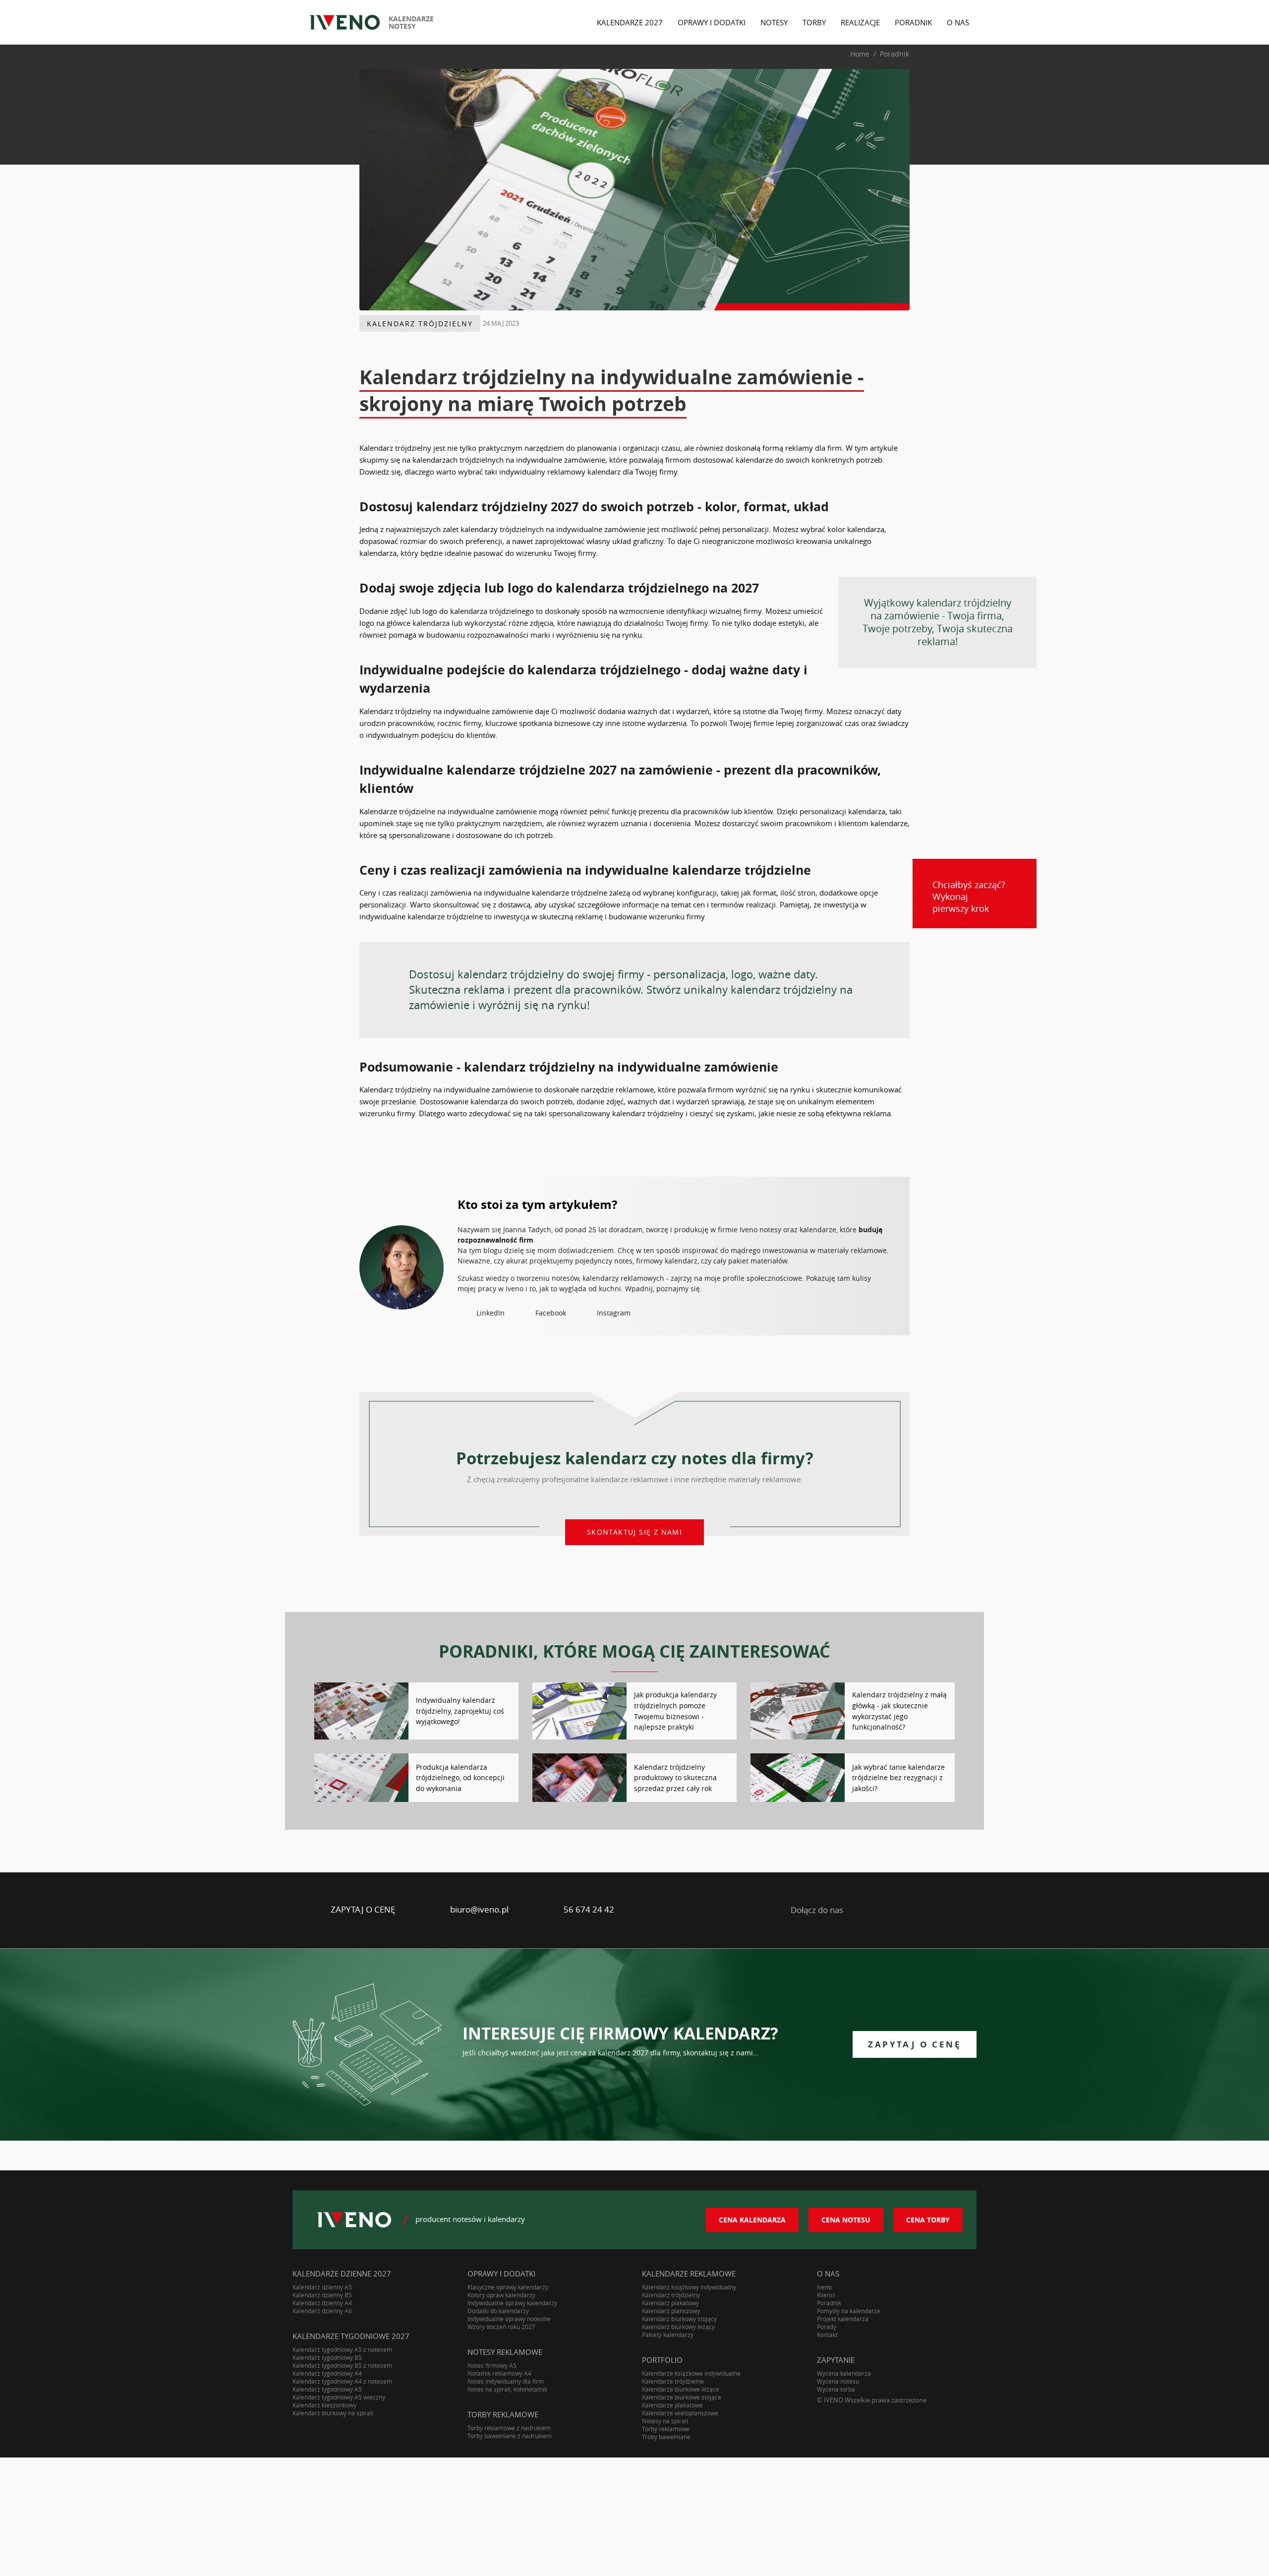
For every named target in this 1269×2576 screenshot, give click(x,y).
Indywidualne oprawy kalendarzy (512, 2303)
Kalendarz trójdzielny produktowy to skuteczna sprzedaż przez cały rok (675, 1778)
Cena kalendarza (752, 2220)
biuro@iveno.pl (479, 1909)
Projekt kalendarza (843, 2319)
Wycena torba (836, 2389)
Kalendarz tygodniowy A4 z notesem (342, 2381)
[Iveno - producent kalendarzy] (345, 22)
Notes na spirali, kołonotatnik (507, 2389)
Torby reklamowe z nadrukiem (509, 2428)
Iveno (824, 2287)
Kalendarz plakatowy (670, 2303)
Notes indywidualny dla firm (506, 2381)
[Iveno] (354, 2220)
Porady (827, 2327)
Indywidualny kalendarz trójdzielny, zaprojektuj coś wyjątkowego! (460, 1711)
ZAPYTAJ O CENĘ (363, 1909)
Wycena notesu (838, 2381)
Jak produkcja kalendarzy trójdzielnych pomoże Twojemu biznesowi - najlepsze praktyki (675, 1711)
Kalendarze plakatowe (672, 2405)
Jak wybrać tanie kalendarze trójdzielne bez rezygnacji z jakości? (898, 1778)
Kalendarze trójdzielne (673, 2381)
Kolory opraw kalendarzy (501, 2295)
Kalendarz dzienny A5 (322, 2287)
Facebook (551, 1313)
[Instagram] (941, 1910)
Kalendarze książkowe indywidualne (691, 2373)
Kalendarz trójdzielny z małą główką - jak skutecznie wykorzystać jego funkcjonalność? (899, 1711)
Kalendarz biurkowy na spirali (333, 2413)
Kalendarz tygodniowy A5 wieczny (339, 2397)
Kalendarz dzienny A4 (322, 2303)
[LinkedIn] (864, 1910)
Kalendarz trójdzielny (420, 324)
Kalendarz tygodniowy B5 (327, 2357)
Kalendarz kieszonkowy (324, 2405)
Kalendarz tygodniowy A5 (327, 2389)
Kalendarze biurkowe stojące (682, 2397)
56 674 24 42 (589, 1909)
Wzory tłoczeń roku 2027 (501, 2327)
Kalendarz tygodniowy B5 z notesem (342, 2365)
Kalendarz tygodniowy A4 (327, 2373)
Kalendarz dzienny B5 (322, 2295)
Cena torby (928, 2220)
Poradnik (829, 2303)
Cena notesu (846, 2220)
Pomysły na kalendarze (849, 2311)
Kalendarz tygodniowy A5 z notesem (342, 2349)
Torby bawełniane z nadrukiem (510, 2436)
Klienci (826, 2295)
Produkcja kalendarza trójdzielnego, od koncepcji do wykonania (460, 1778)
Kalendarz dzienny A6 (322, 2311)
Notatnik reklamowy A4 (499, 2373)
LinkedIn (490, 1313)
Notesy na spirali (665, 2421)
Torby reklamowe (666, 2429)
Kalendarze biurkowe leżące (681, 2389)
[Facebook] (902, 1910)
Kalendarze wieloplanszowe (680, 2413)
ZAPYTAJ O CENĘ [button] (915, 2044)
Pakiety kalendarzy (668, 2335)
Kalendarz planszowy (671, 2311)
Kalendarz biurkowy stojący (679, 2319)
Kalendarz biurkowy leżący (678, 2327)
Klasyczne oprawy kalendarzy (508, 2287)
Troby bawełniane (666, 2437)
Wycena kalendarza (844, 2373)
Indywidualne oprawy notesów (509, 2319)
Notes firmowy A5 (492, 2365)
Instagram (614, 1313)
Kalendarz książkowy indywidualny (689, 2287)
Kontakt (827, 2335)
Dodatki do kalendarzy (498, 2311)
